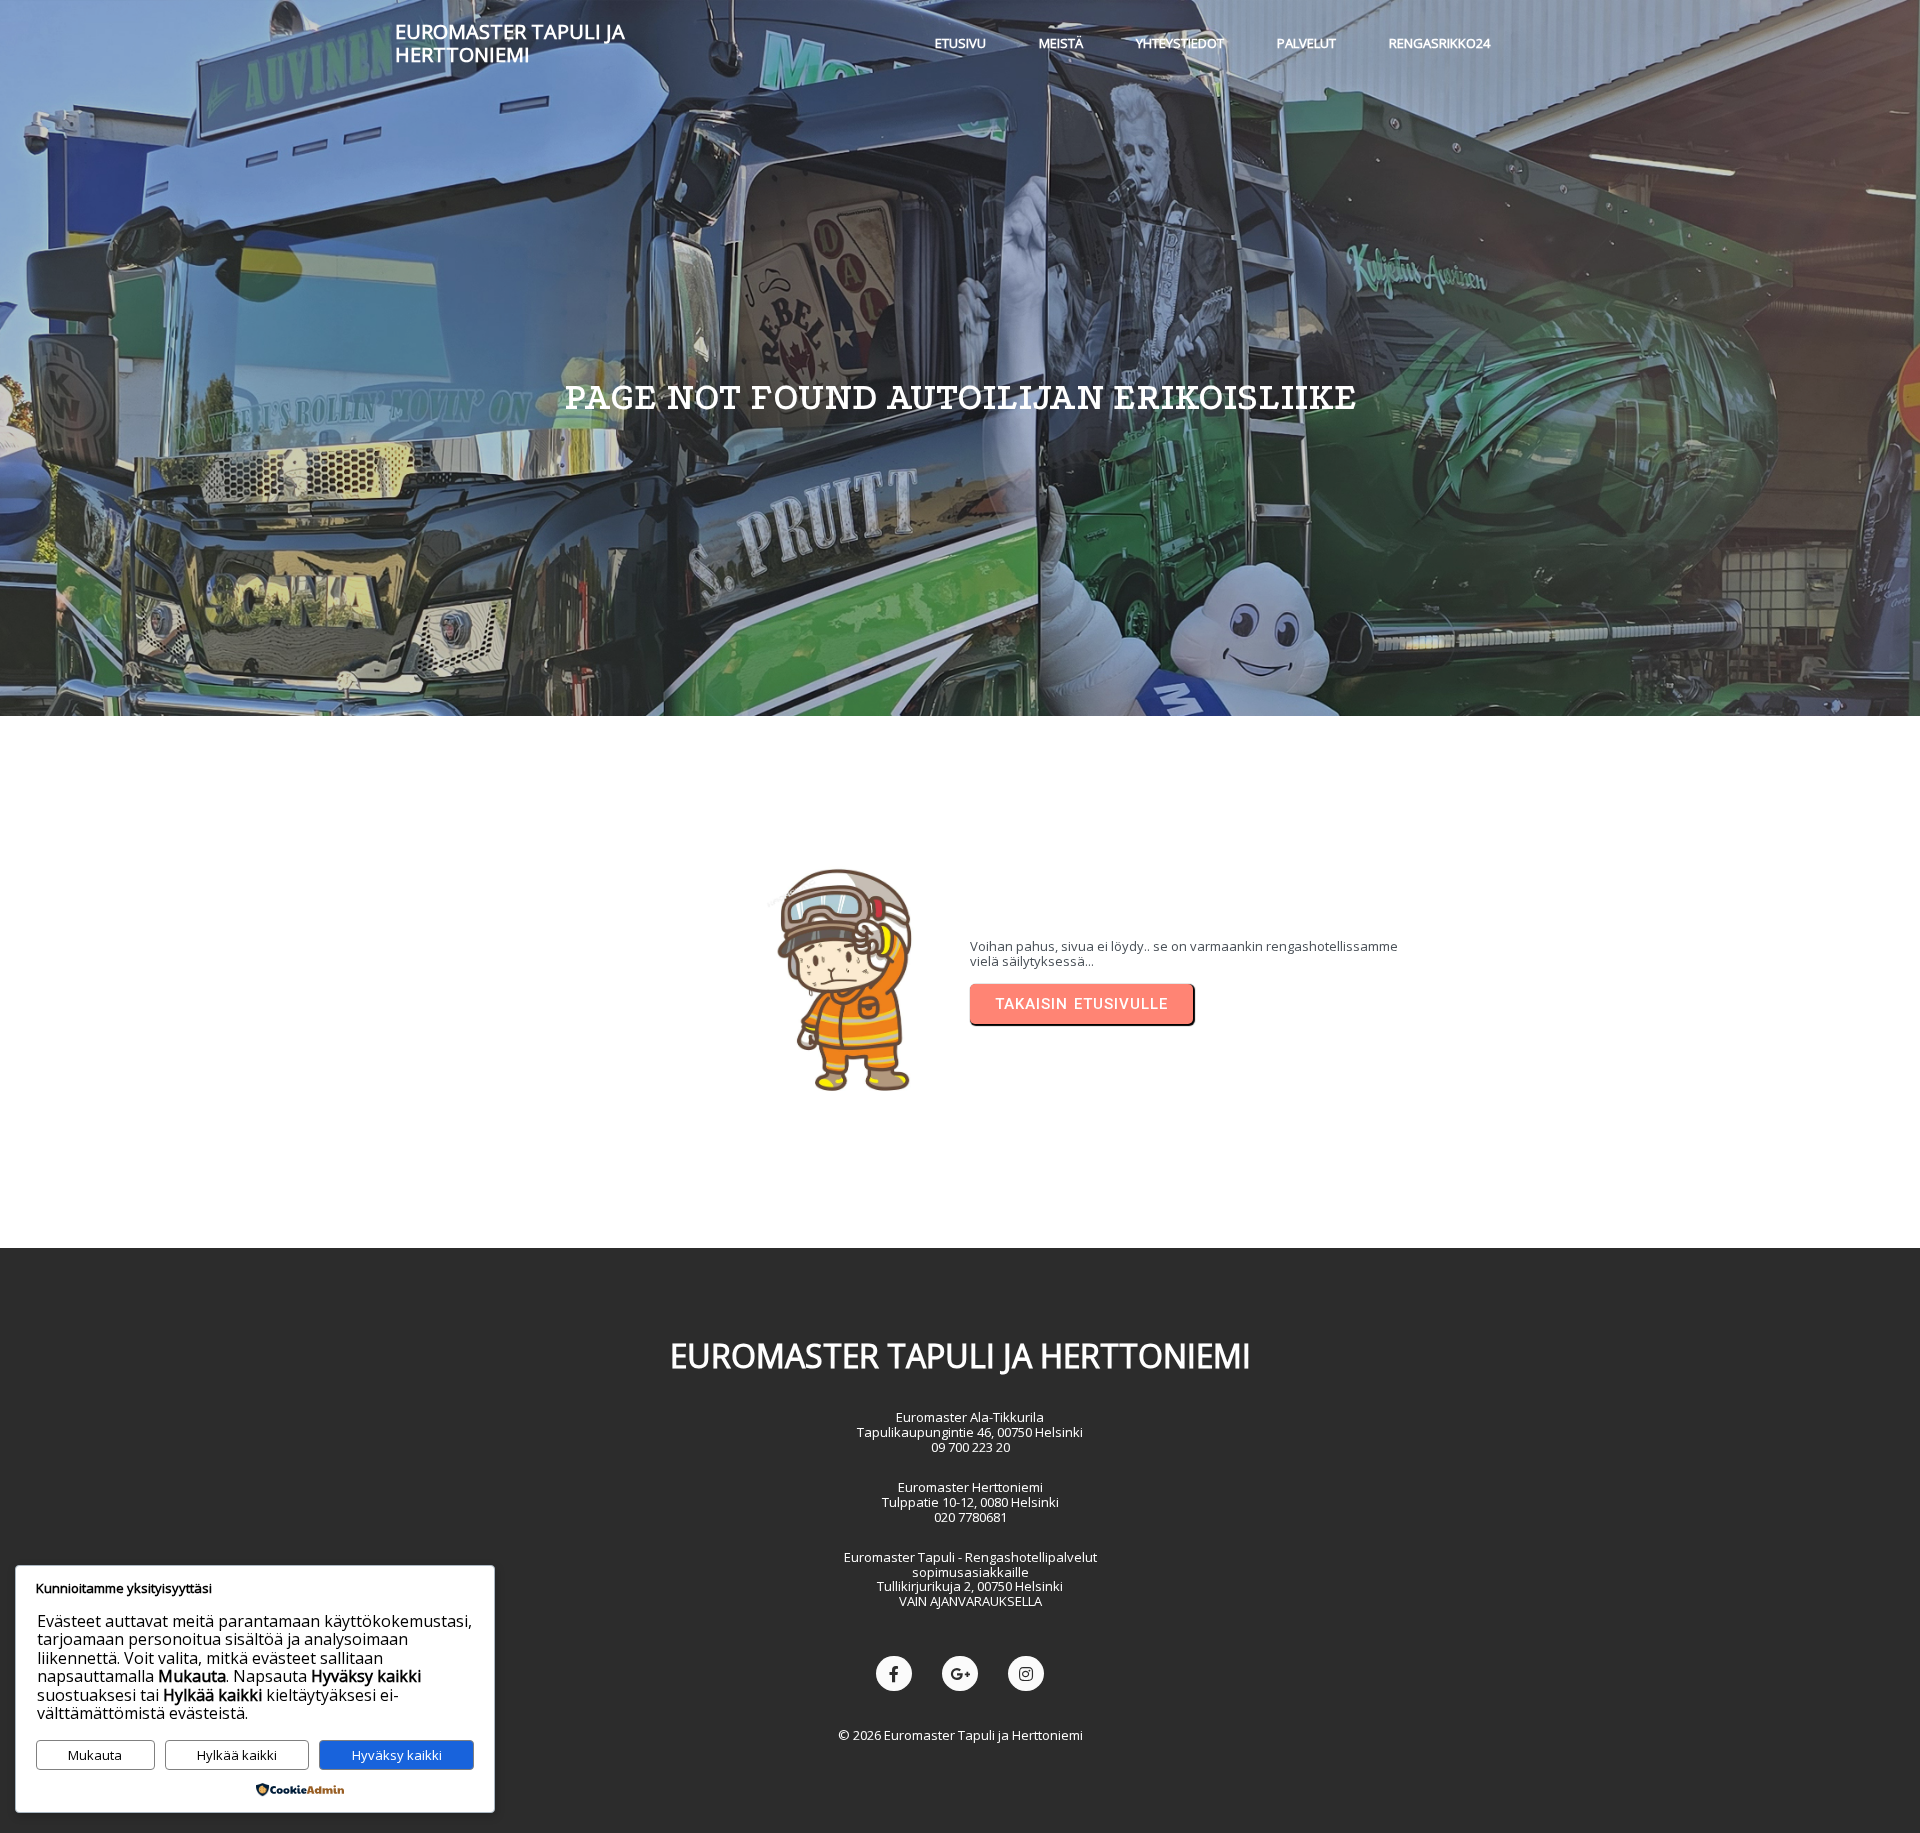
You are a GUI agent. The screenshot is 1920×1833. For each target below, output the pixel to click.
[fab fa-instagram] (1026, 1673)
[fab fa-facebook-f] (894, 1673)
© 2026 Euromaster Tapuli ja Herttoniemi (960, 1735)
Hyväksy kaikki (397, 1755)
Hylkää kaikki (237, 1755)
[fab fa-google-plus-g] (960, 1673)
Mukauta (95, 1755)
